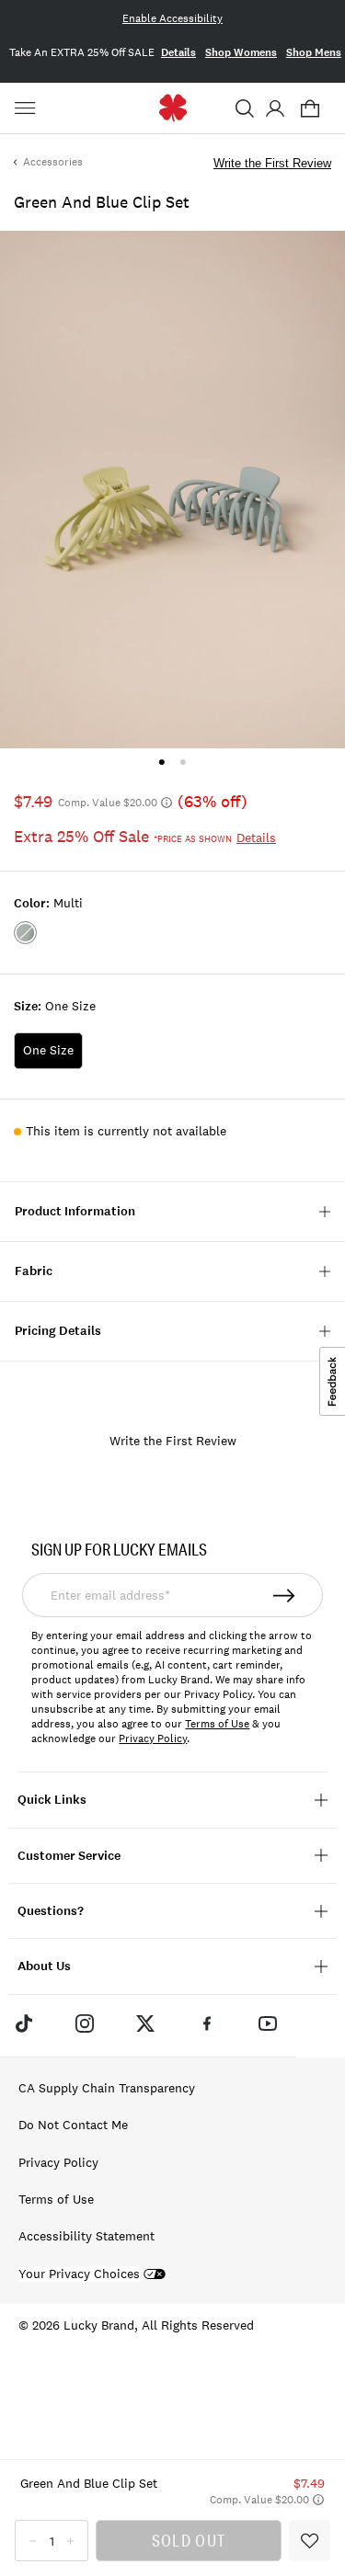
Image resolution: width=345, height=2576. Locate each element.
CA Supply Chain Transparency (107, 2088)
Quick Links (52, 1800)
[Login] (275, 108)
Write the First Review (272, 163)
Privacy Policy (153, 1738)
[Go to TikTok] (23, 2023)
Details (178, 52)
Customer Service (69, 1856)
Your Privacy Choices (79, 2274)
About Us (44, 1966)
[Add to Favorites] (310, 2541)
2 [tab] (184, 762)
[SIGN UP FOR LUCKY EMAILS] (285, 1595)
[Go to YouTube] (268, 2023)
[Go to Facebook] (207, 2023)
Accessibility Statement (86, 2236)
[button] (245, 108)
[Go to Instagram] (85, 2023)
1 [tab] (161, 762)
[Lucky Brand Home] (172, 108)
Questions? (51, 1911)
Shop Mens (314, 52)
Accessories (53, 162)
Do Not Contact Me (73, 2125)
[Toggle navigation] (28, 108)
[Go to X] (145, 2023)
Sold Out (189, 2540)
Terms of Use (217, 1724)
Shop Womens (241, 52)
